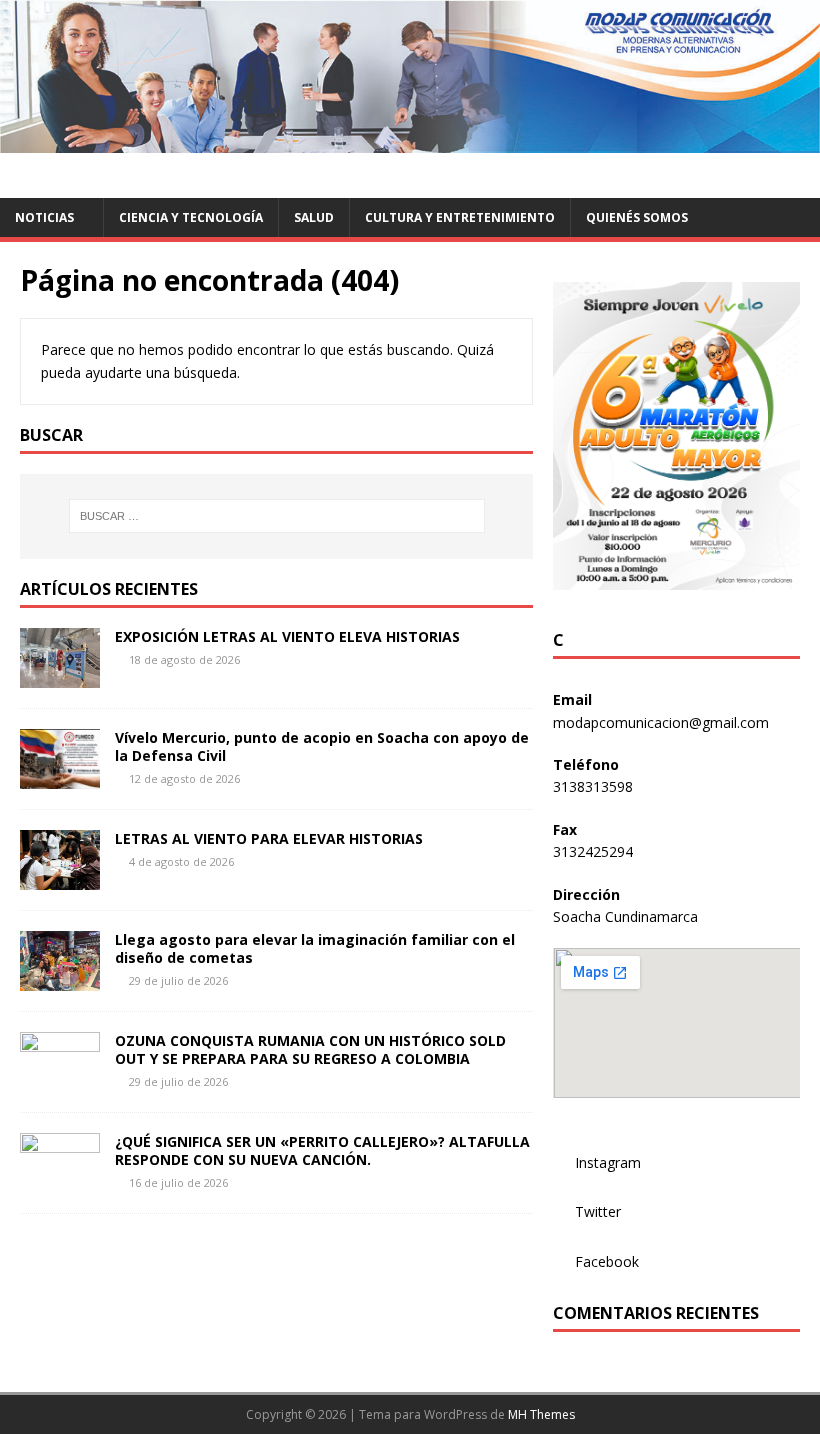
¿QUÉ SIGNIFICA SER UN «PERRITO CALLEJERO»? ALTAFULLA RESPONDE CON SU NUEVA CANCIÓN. (322, 1150)
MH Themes (541, 1414)
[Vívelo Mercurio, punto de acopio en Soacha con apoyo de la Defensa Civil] (60, 777)
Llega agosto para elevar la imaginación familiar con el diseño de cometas (315, 948)
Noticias (44, 217)
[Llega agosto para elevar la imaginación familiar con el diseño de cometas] (60, 979)
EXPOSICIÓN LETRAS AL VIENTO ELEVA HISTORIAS (287, 636)
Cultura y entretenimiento (460, 217)
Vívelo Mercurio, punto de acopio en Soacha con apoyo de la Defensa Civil (322, 746)
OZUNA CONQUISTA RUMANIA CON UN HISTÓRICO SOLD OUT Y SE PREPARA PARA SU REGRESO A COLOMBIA (310, 1049)
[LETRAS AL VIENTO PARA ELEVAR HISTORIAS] (60, 878)
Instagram (608, 1162)
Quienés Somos (637, 217)
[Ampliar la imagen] (774, 308)
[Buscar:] (277, 516)
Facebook (607, 1261)
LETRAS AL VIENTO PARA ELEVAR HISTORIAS (269, 838)
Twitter (598, 1211)
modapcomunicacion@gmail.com (661, 722)
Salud (314, 217)
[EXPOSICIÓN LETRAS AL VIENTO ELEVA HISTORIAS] (60, 676)
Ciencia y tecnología (191, 217)
